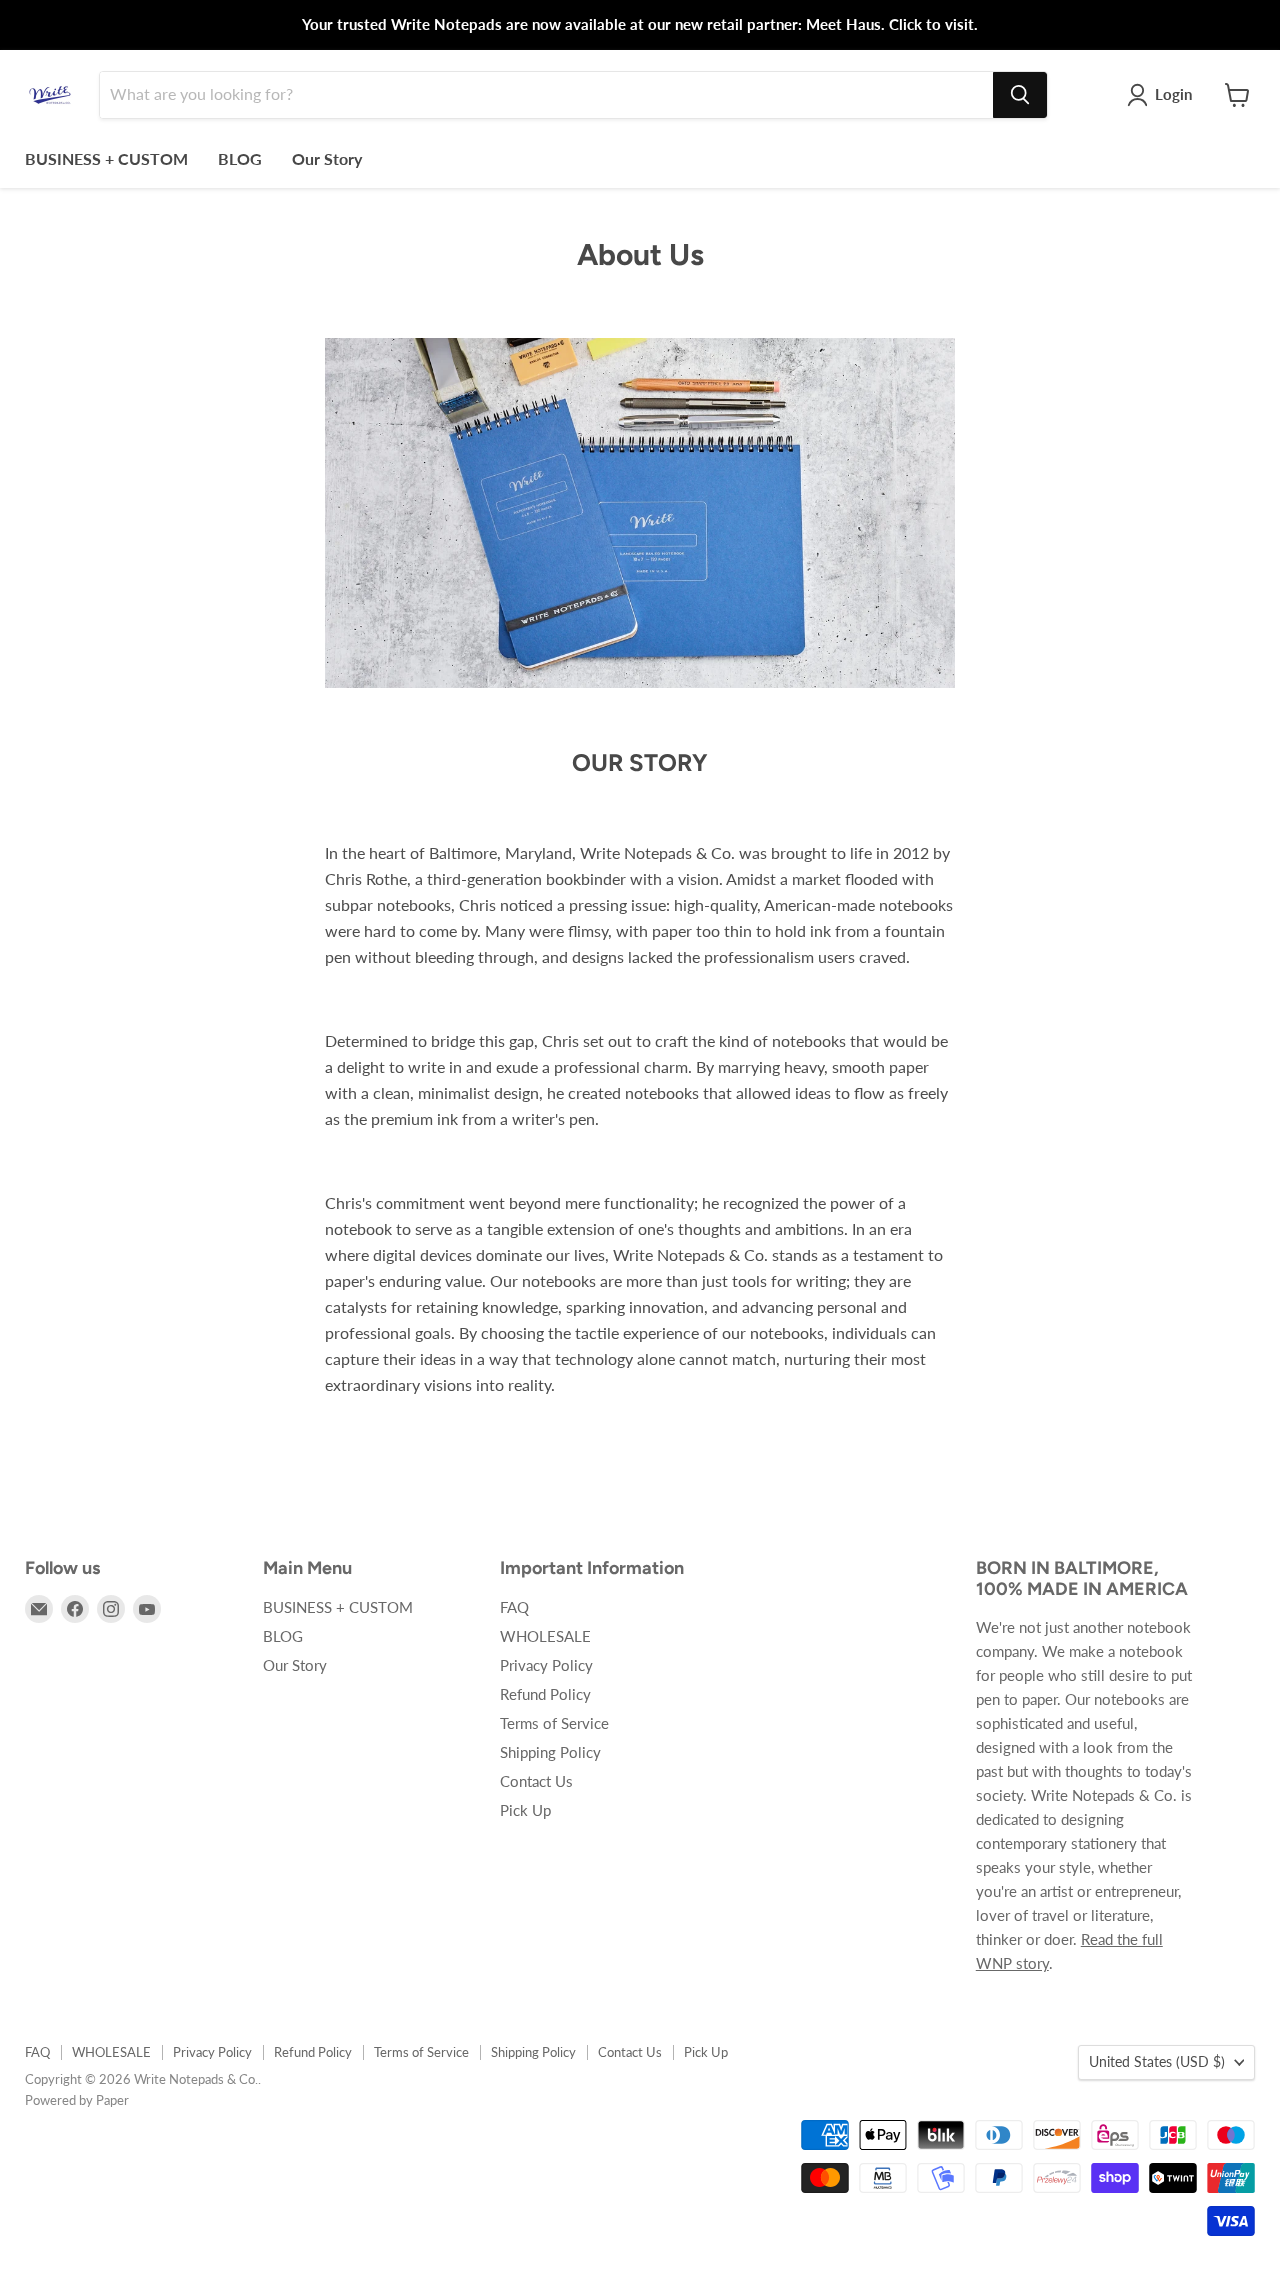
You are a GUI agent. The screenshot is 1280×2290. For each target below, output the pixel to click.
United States (1157, 2061)
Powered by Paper (77, 2100)
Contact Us (536, 1781)
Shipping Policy (550, 1752)
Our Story (327, 158)
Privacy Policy (546, 1665)
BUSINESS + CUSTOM (106, 158)
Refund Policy (545, 1694)
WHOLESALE (545, 1636)
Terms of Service (554, 1723)
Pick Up (525, 1810)
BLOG (240, 158)
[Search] (1020, 95)
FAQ (514, 1607)
